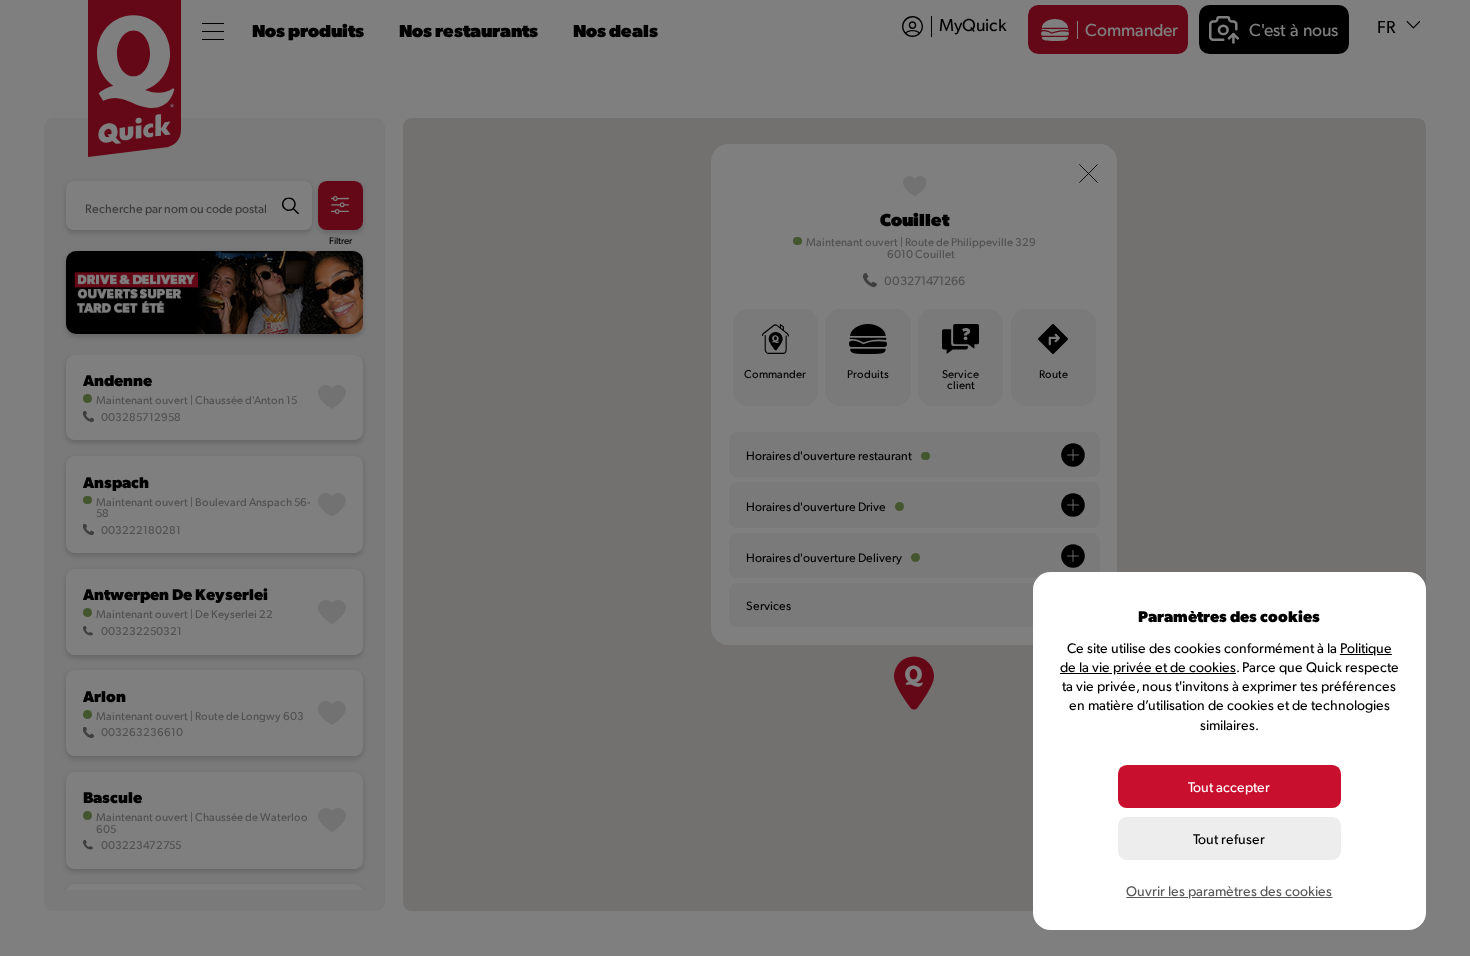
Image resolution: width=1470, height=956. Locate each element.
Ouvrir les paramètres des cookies (1229, 890)
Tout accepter (1229, 786)
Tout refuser (1229, 838)
